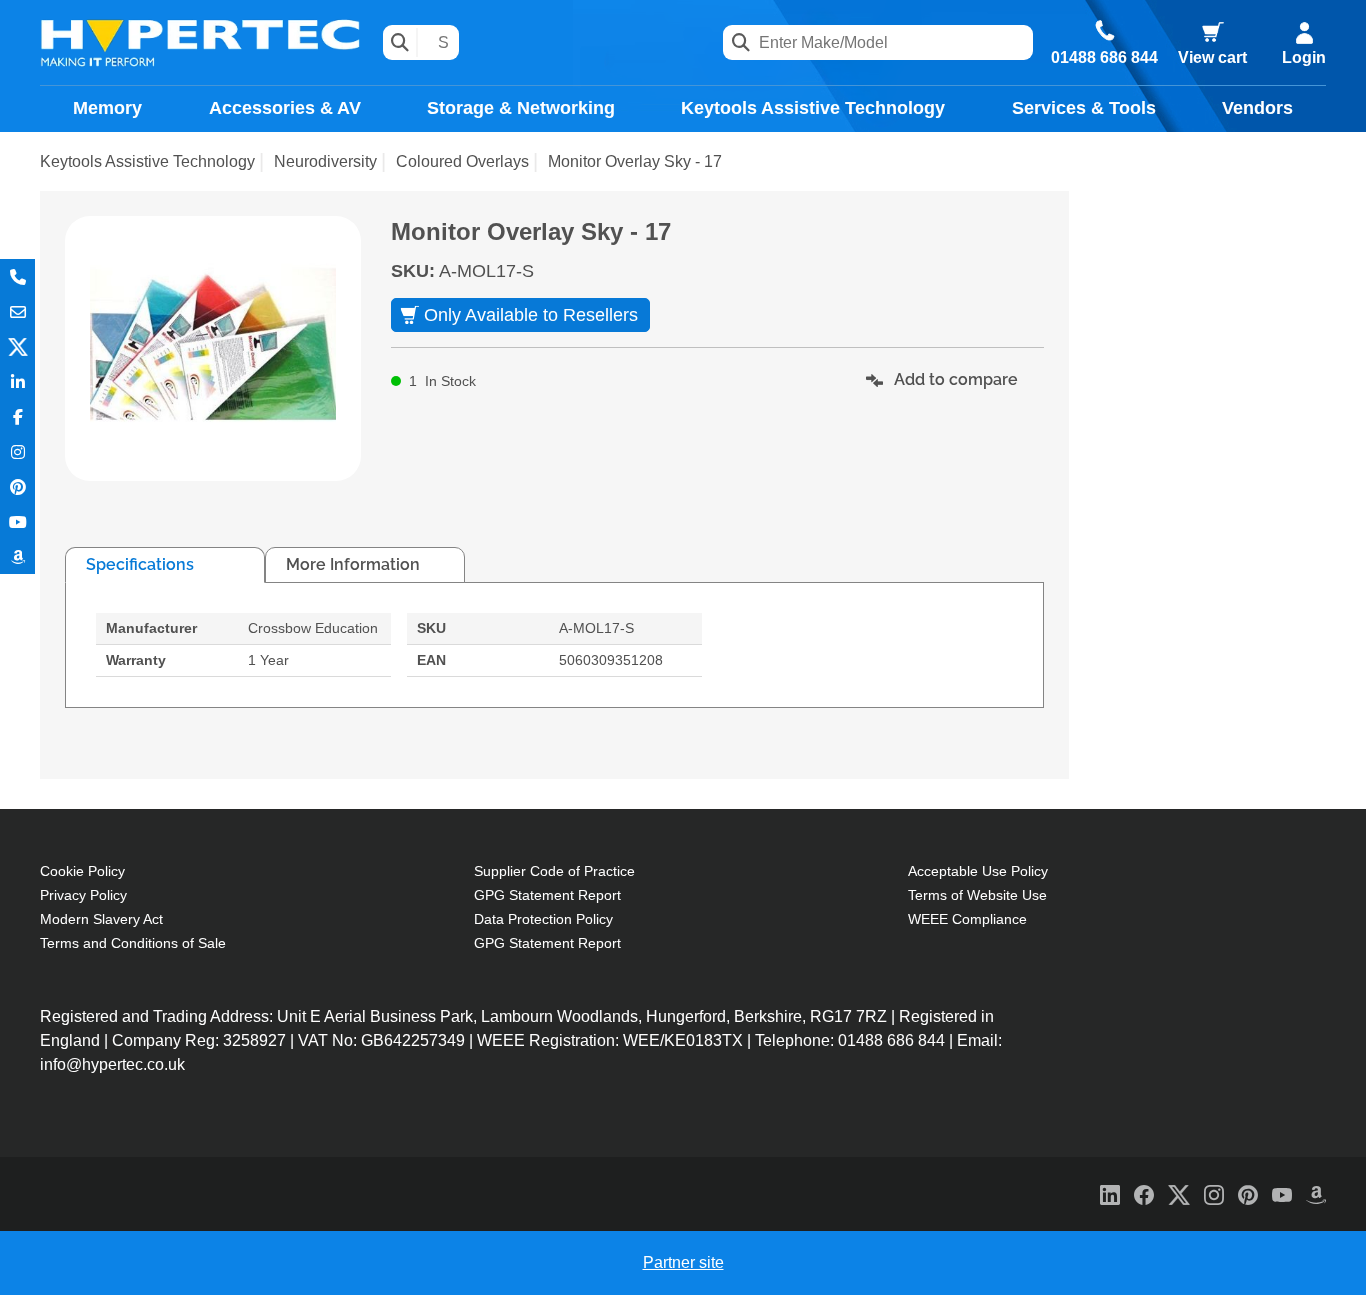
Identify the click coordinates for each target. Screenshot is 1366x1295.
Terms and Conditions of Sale (133, 943)
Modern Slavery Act (101, 919)
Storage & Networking (521, 108)
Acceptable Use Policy (978, 871)
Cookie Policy (82, 871)
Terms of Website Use (977, 895)
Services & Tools (1084, 108)
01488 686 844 (1104, 58)
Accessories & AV (285, 108)
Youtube (17, 521)
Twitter (17, 346)
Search (400, 42)
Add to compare (954, 379)
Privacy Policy (83, 895)
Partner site (683, 1262)
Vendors (1257, 108)
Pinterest (17, 486)
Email (17, 311)
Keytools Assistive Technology (813, 108)
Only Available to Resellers (531, 315)
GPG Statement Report (547, 895)
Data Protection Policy (543, 919)
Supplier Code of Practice (554, 871)
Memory (107, 108)
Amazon (17, 556)
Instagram (17, 451)
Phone (17, 276)
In (17, 381)
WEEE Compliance (967, 919)
